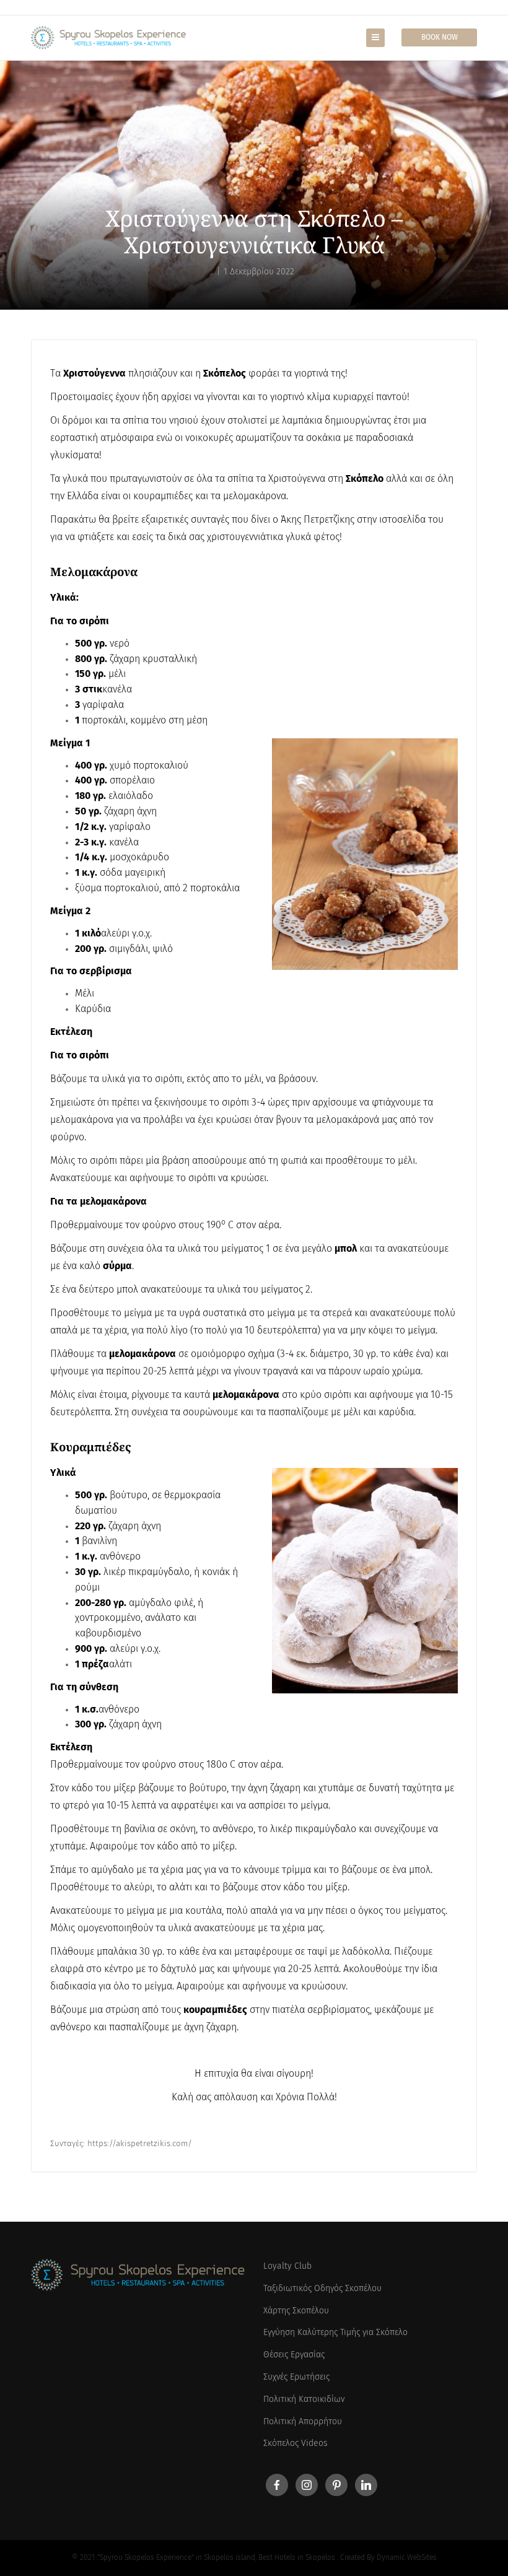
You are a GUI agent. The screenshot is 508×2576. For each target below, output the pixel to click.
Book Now (440, 37)
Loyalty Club (287, 2266)
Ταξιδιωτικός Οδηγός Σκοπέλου (322, 2288)
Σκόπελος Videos (296, 2443)
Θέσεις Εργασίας (294, 2355)
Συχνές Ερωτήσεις (296, 2377)
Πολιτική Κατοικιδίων (304, 2399)
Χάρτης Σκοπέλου (296, 2311)
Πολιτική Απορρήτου (303, 2421)
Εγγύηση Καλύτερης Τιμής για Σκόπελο (335, 2332)
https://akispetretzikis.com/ (140, 2144)
